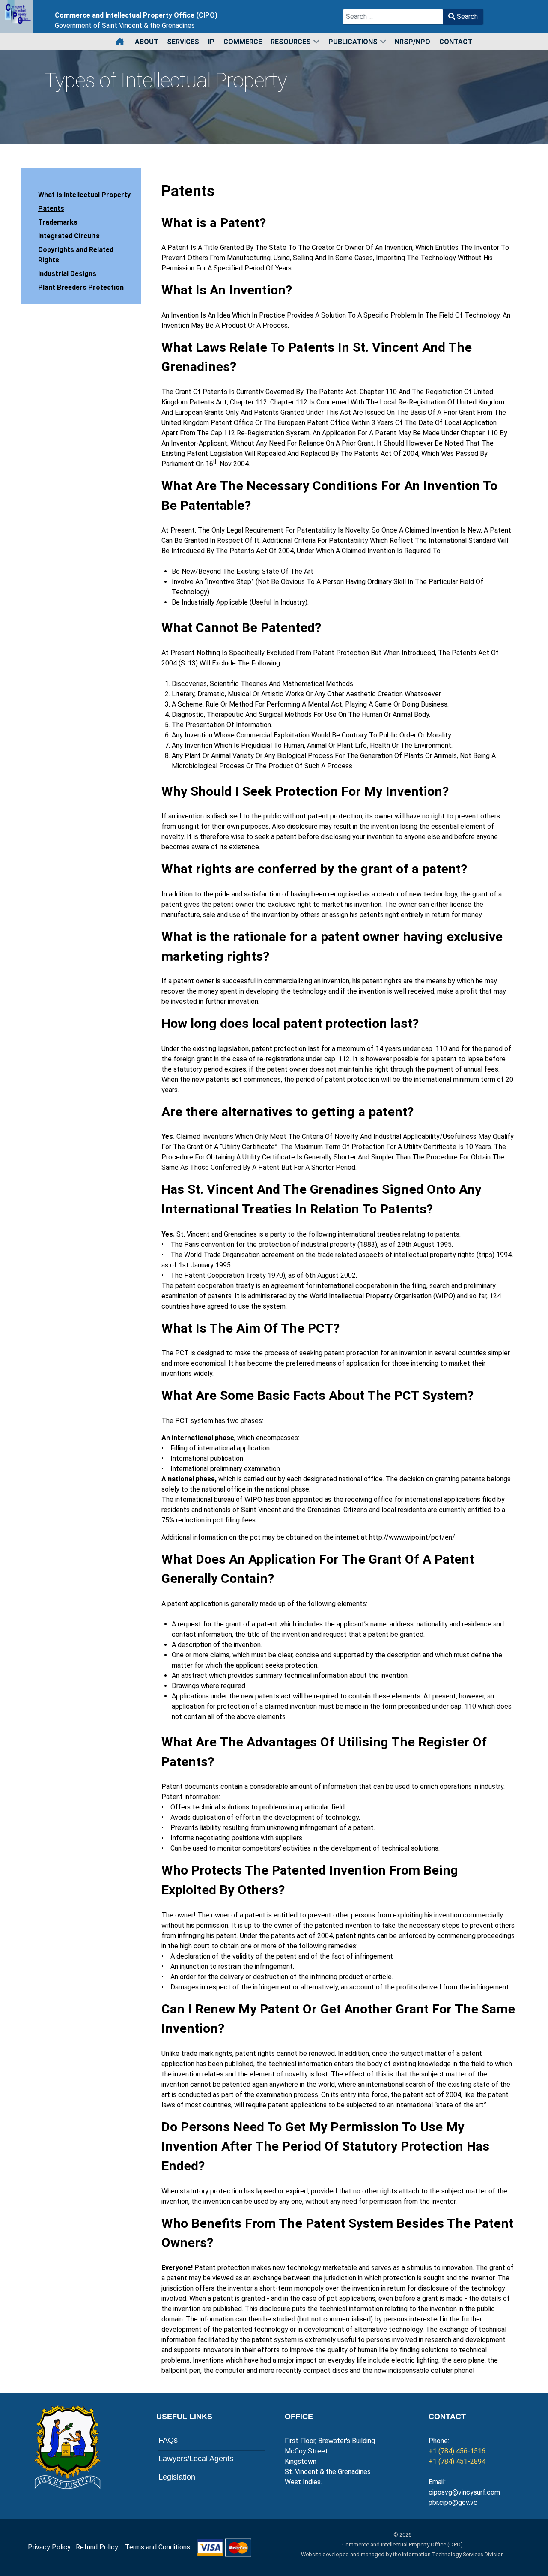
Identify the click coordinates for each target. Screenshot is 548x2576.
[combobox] (393, 17)
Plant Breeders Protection (81, 287)
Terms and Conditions (161, 2547)
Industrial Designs (67, 274)
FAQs (168, 2440)
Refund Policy (100, 2547)
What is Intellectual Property (84, 195)
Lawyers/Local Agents (196, 2459)
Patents (51, 208)
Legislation (177, 2477)
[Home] (121, 42)
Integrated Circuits (69, 236)
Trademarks (58, 222)
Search (466, 16)
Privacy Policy (49, 2547)
